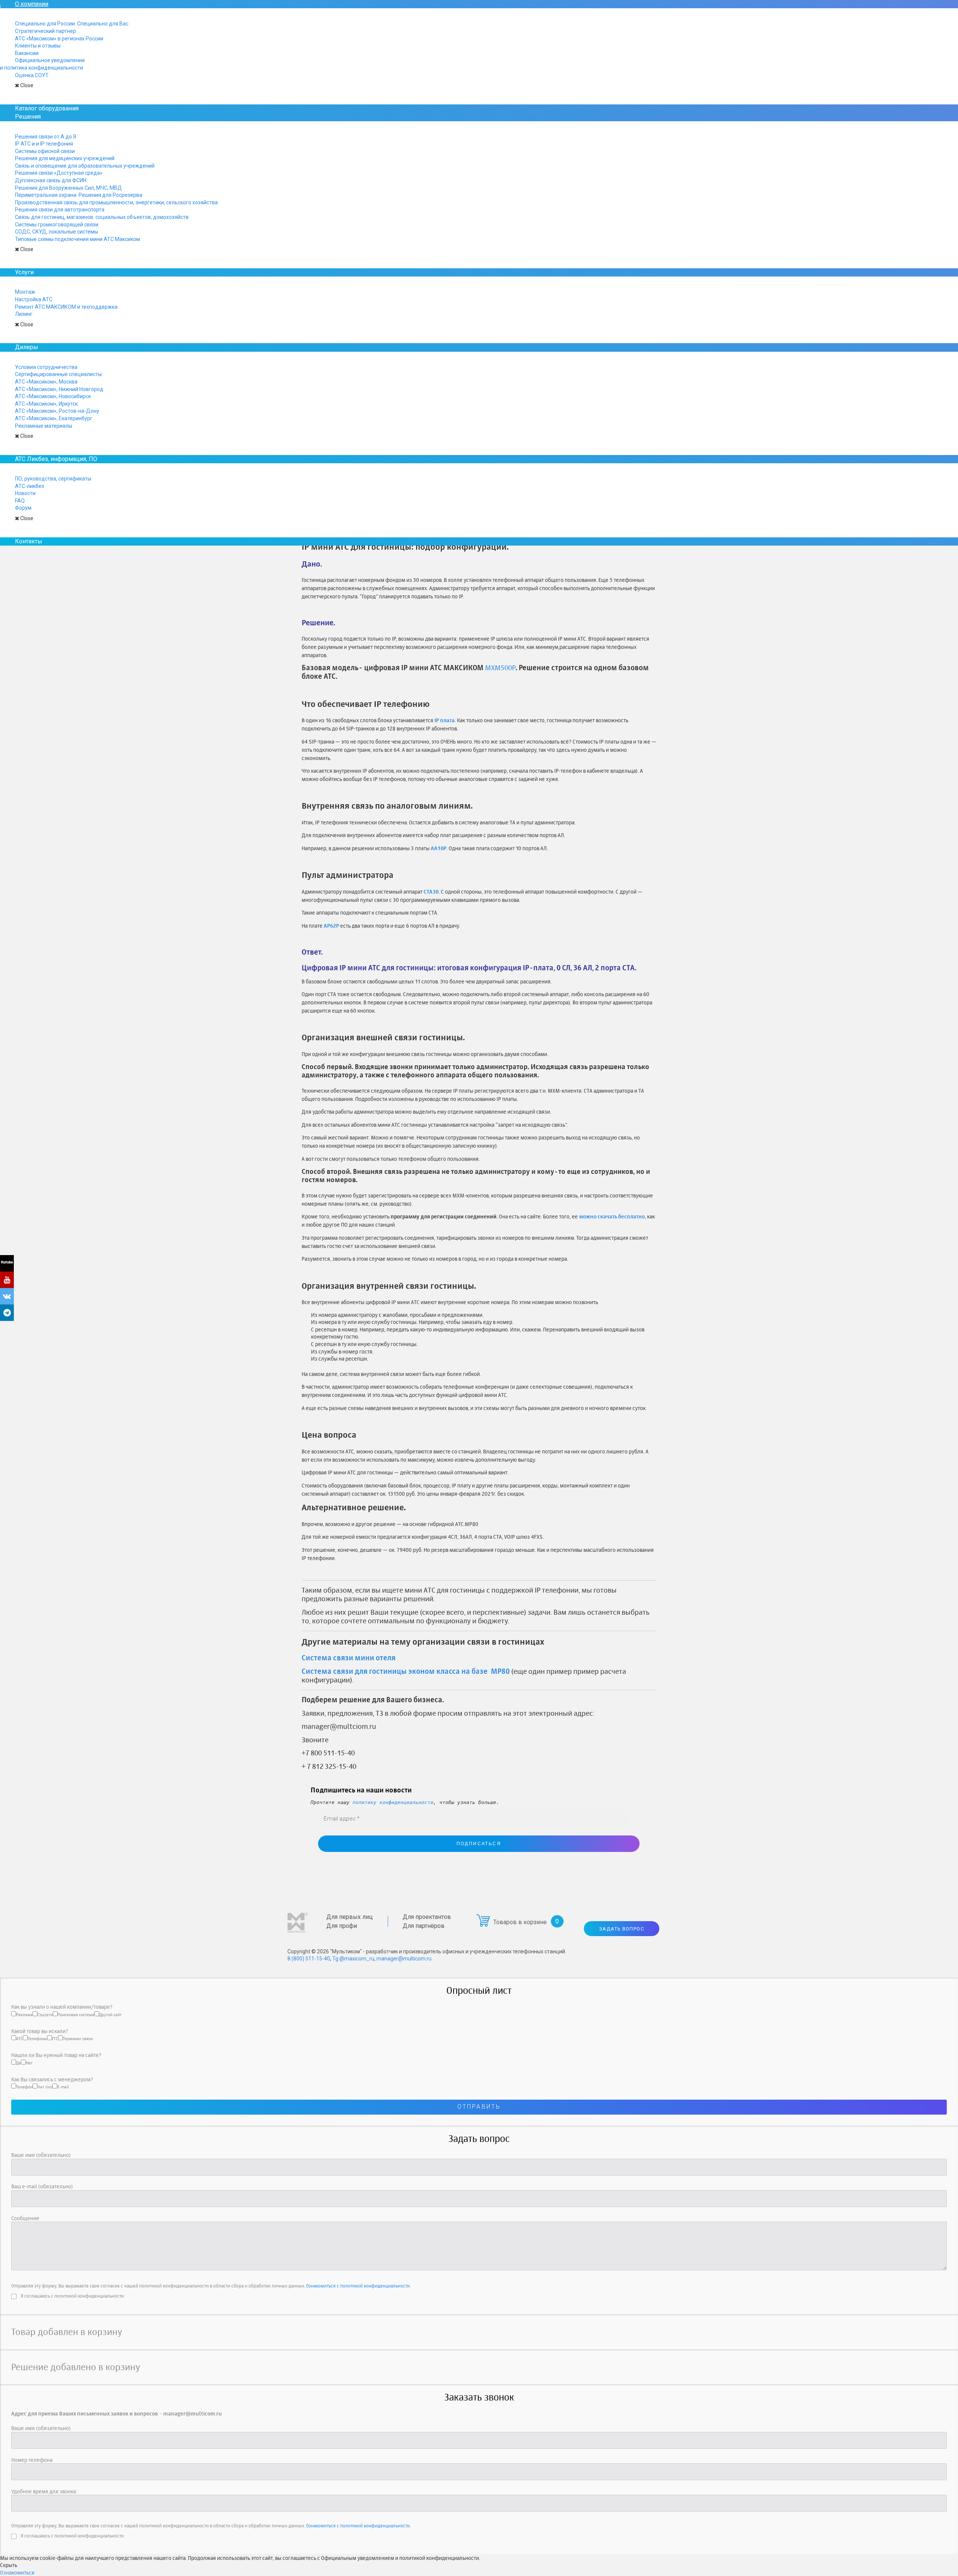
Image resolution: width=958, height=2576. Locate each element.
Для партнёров (424, 1926)
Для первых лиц (350, 1917)
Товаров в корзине (520, 1922)
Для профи (342, 1926)
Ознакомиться (17, 2572)
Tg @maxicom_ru (353, 1959)
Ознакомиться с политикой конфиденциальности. (358, 2286)
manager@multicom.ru (404, 1959)
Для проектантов (427, 1917)
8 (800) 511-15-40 (309, 1959)
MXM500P (500, 668)
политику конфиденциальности (393, 1802)
